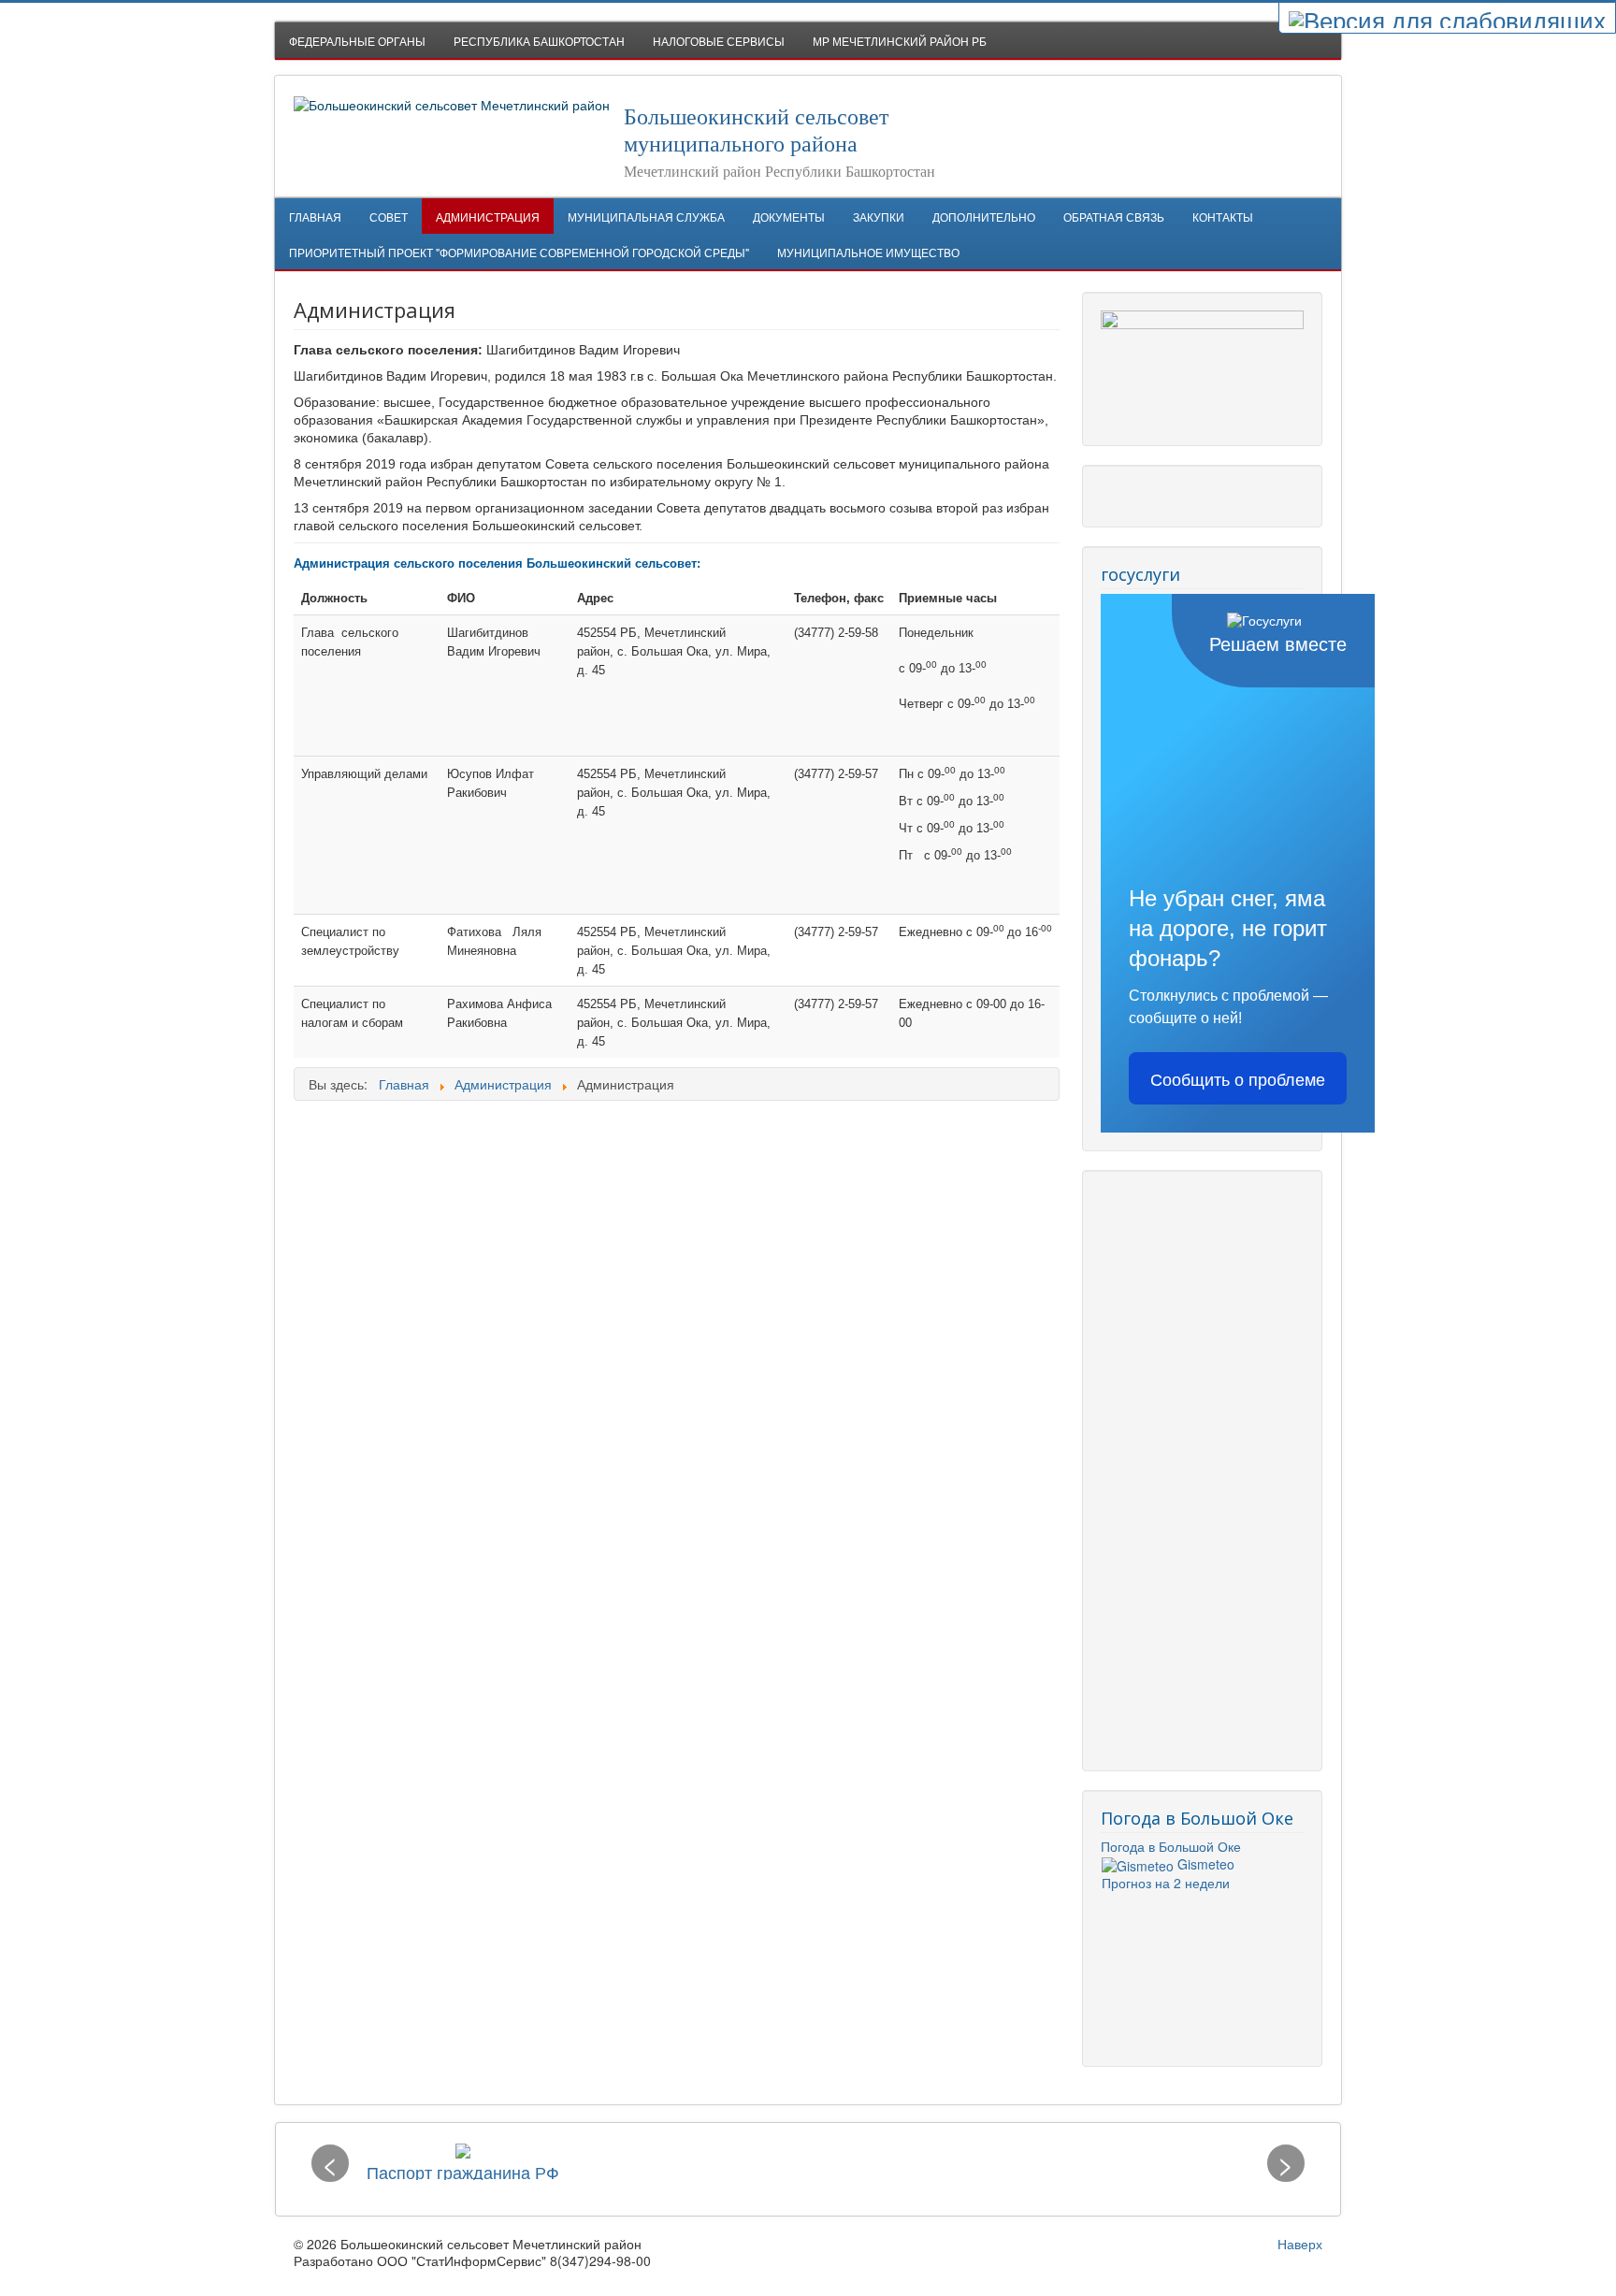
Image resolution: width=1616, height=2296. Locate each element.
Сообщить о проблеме (1238, 1078)
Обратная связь (1114, 217)
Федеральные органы (357, 41)
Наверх (1300, 2244)
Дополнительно (984, 217)
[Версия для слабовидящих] (1447, 18)
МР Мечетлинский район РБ (900, 41)
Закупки (879, 217)
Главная (315, 217)
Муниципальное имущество (868, 252)
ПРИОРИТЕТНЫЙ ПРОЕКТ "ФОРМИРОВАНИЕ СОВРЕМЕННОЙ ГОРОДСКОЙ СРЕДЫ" (519, 252)
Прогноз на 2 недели (1166, 1883)
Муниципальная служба (646, 217)
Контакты (1223, 217)
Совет (389, 217)
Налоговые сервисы (719, 41)
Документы (789, 217)
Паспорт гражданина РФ (463, 2172)
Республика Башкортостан (539, 41)
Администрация (488, 217)
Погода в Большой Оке (1171, 1846)
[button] (330, 2163)
